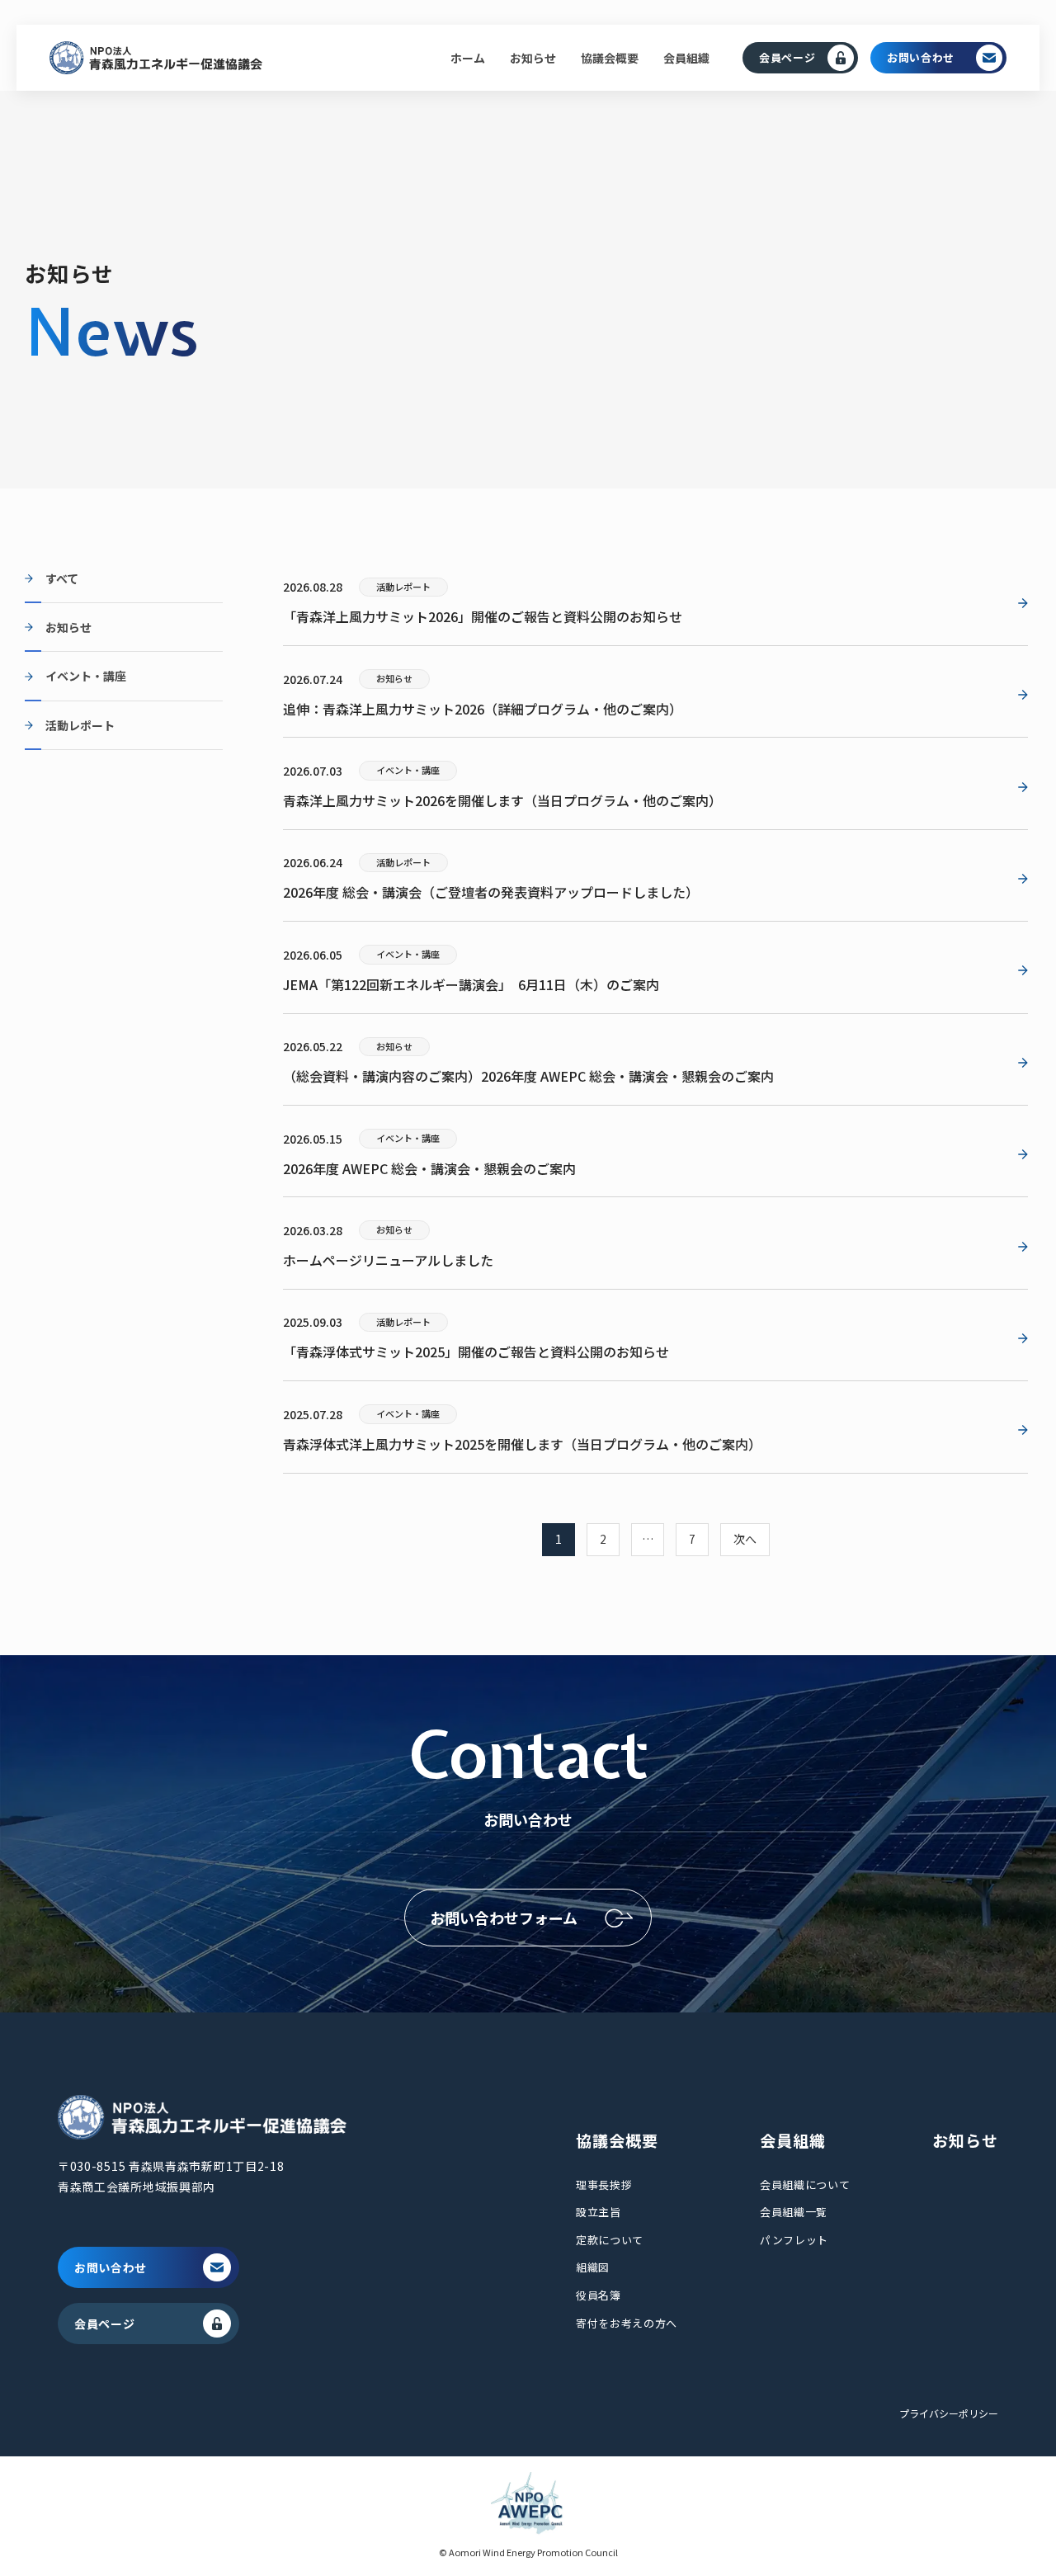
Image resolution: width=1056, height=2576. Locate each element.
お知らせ (533, 58)
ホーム (468, 58)
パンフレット (794, 2240)
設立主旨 (599, 2212)
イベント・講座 (86, 676)
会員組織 (686, 58)
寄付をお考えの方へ (627, 2323)
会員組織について (805, 2184)
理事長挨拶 (604, 2184)
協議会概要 (610, 58)
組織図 (593, 2267)
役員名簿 (599, 2295)
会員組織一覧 (794, 2212)
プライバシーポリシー (949, 2413)
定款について (610, 2240)
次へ (745, 1539)
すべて (62, 578)
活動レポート (80, 725)
